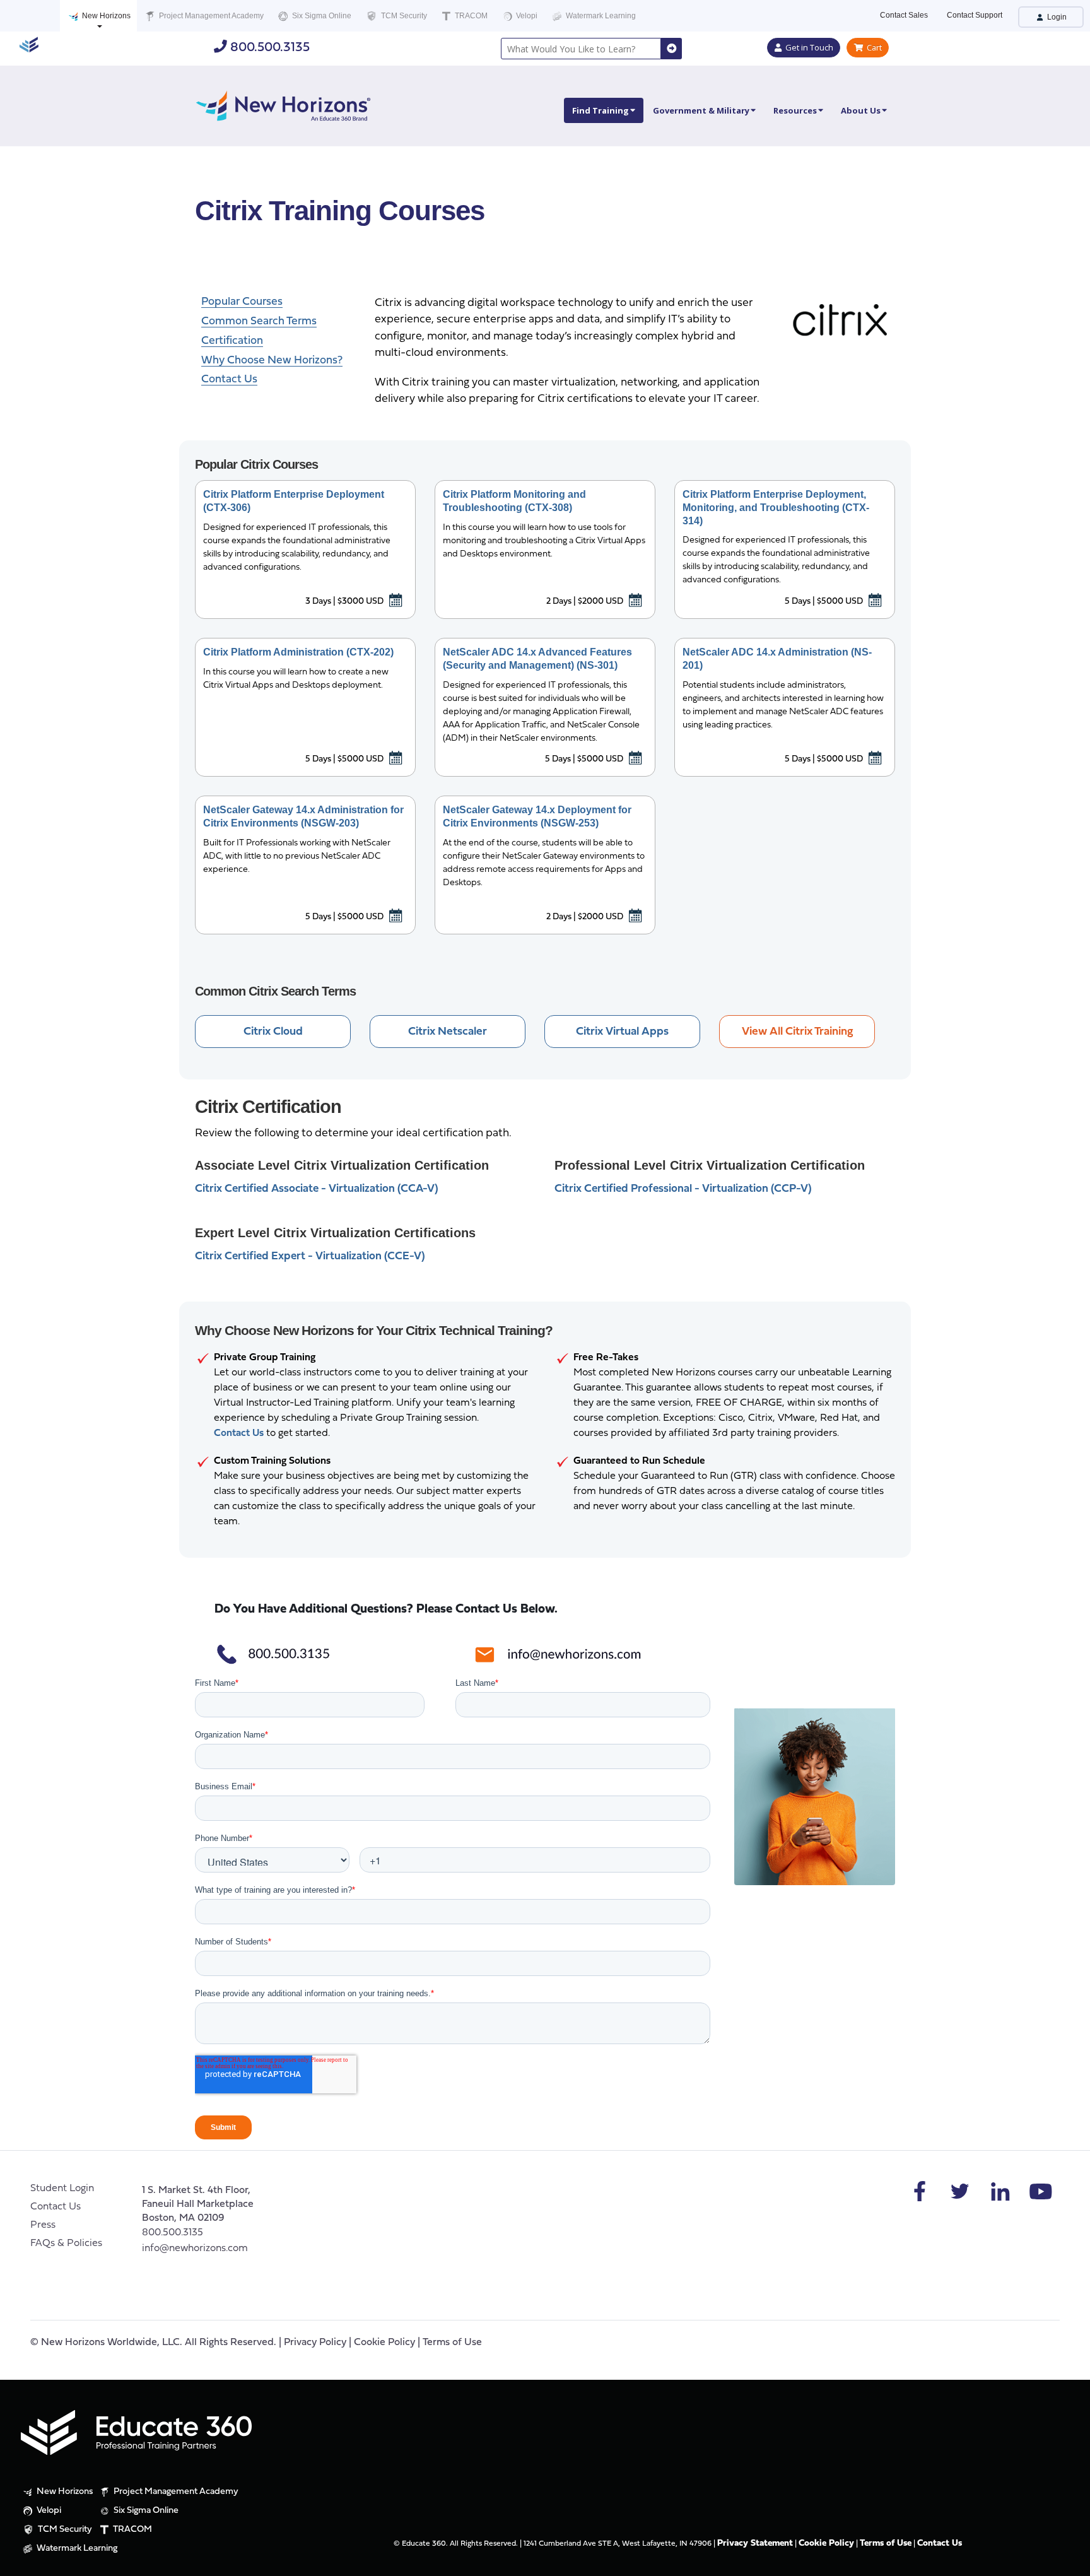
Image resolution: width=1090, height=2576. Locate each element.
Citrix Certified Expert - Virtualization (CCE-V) (310, 1256)
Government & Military (701, 110)
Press (43, 2225)
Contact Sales (904, 15)
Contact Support (975, 15)
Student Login (62, 2189)
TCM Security (403, 16)
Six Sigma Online (321, 16)
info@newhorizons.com (195, 2249)
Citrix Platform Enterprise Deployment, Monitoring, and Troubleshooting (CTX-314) (776, 508)
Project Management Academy (210, 16)
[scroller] (1068, 2561)
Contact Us (56, 2207)
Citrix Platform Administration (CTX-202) (298, 652)
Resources (795, 110)
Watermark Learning (600, 16)
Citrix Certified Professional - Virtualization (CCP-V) (683, 1189)
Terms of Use (452, 2343)
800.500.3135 (268, 48)
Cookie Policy (384, 2343)
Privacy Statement (755, 2544)
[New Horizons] (283, 104)
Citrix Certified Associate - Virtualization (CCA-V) (317, 1189)
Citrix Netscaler (448, 1032)
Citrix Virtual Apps (622, 1032)
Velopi (526, 16)
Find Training (601, 110)
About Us (861, 110)
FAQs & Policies (66, 2244)
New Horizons (105, 16)
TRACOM (470, 16)
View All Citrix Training (797, 1032)
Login (1056, 17)
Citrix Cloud (273, 1032)
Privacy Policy (315, 2343)
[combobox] (581, 49)
